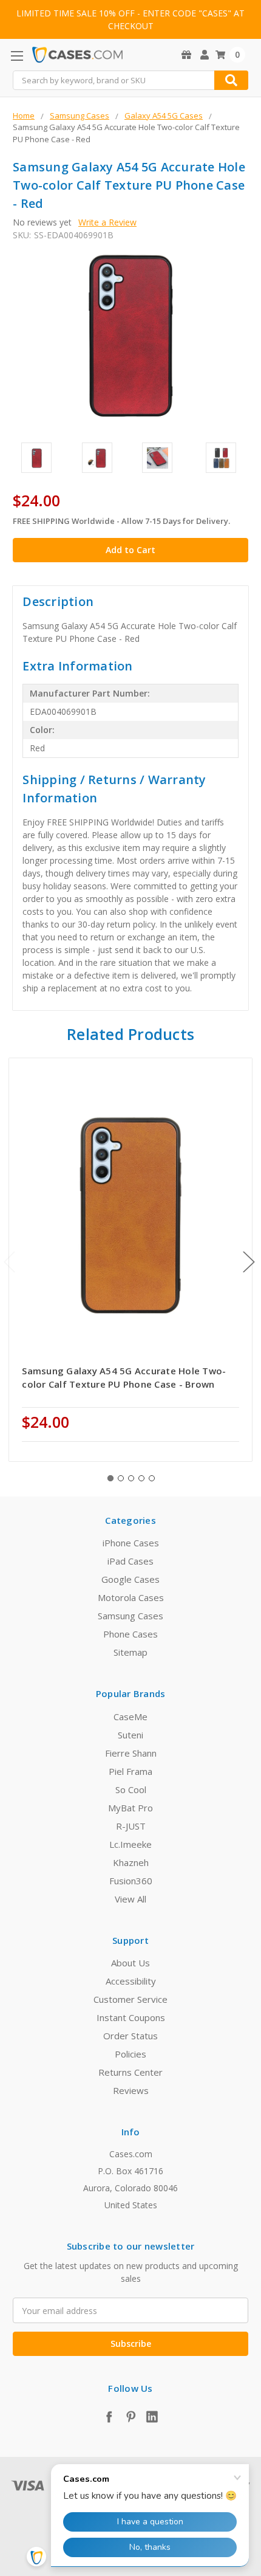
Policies (130, 2054)
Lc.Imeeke (130, 1844)
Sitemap (130, 1652)
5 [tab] (152, 1478)
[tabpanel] (131, 1259)
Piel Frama (130, 1771)
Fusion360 (131, 1881)
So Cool (131, 1789)
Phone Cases (130, 1634)
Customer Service (130, 1999)
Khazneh (131, 1862)
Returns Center (130, 2072)
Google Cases (130, 1579)
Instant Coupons (131, 2017)
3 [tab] (131, 1478)
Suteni (130, 1735)
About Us (130, 1963)
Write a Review (107, 222)
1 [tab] (110, 1478)
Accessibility (131, 1981)
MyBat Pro (130, 1808)
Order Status (130, 2036)
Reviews (131, 2090)
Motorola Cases (131, 1597)
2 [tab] (121, 1478)
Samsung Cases (130, 1616)
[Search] (231, 80)
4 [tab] (141, 1478)
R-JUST (131, 1826)
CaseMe (130, 1717)
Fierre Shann (131, 1753)
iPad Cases (130, 1561)
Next (249, 1262)
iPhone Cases (131, 1543)
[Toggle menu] (17, 56)
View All (130, 1899)
